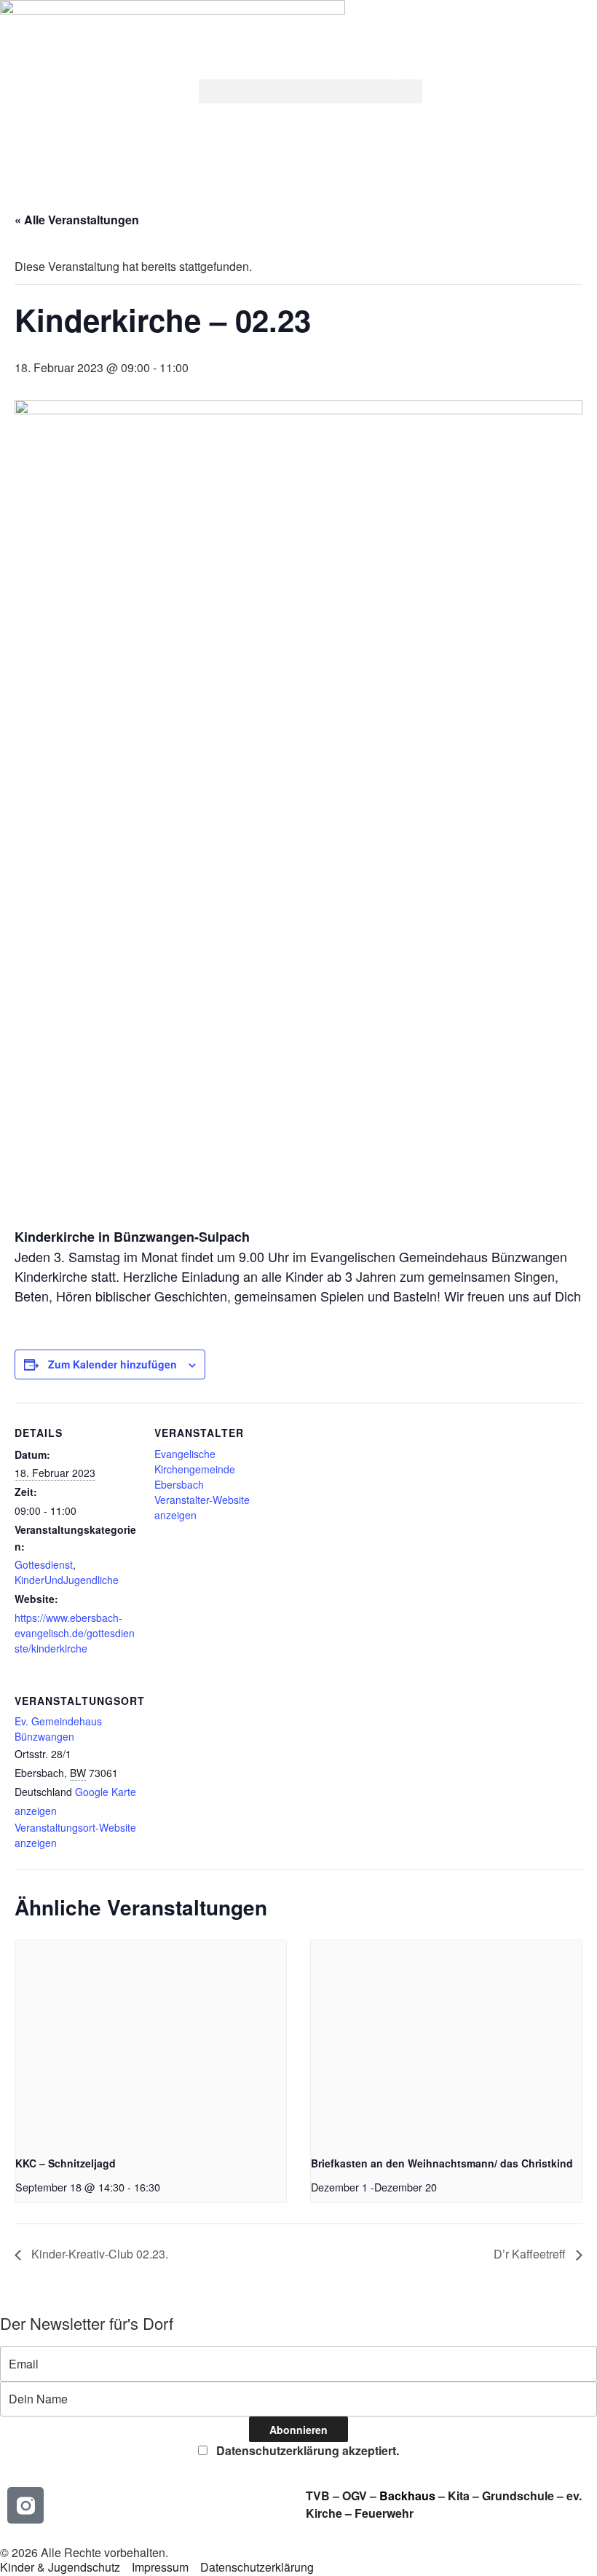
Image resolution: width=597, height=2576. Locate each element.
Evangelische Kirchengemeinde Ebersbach (195, 1469)
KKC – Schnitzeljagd (66, 2163)
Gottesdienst (44, 1564)
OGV (355, 2496)
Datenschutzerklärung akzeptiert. (306, 2450)
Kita (460, 2496)
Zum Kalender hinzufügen (112, 1364)
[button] (298, 91)
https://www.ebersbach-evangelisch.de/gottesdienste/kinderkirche (75, 1633)
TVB (318, 2496)
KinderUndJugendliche (67, 1580)
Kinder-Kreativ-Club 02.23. (98, 2254)
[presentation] (151, 2042)
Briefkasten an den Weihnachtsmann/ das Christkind (442, 2163)
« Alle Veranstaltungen (77, 220)
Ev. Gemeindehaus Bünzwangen (58, 1729)
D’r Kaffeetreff (531, 2254)
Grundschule (518, 2496)
